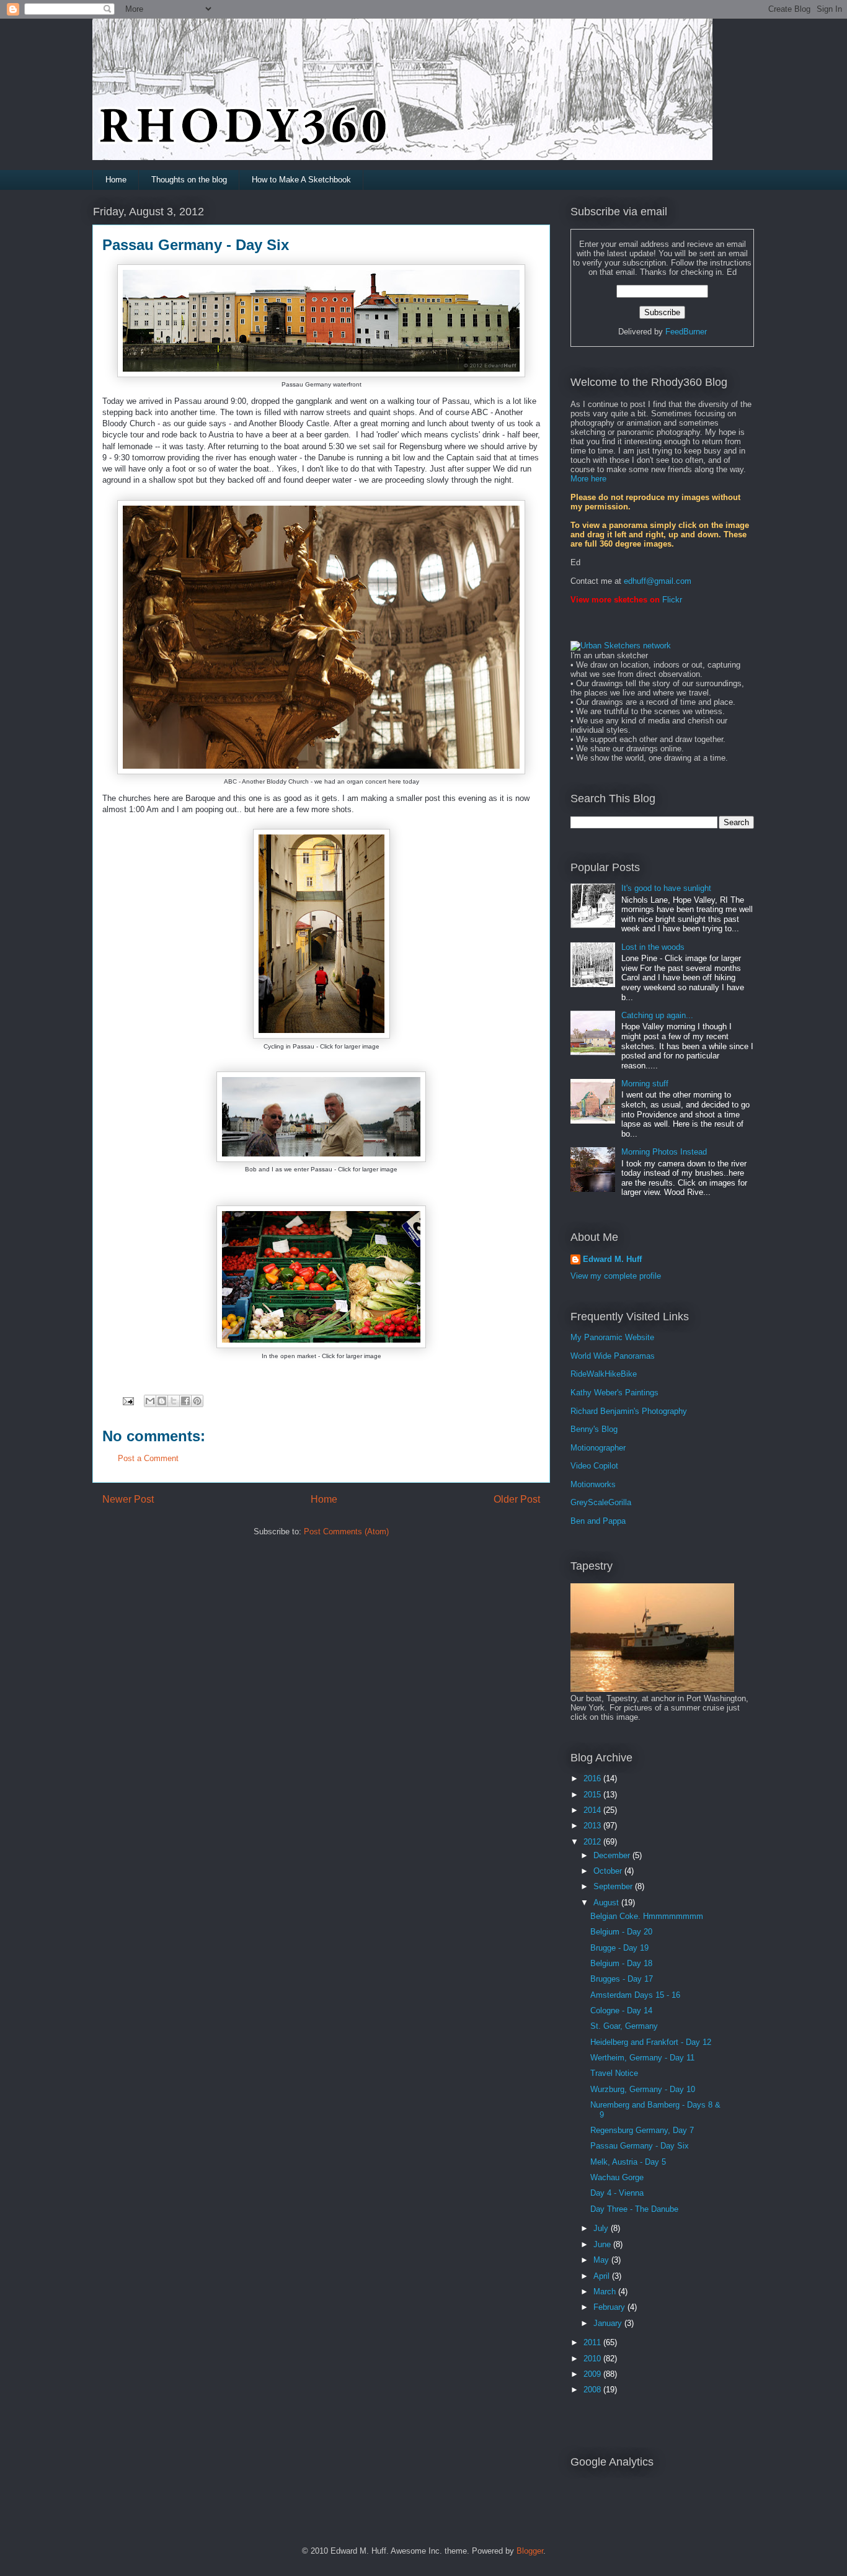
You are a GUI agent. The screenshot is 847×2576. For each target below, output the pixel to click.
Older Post (517, 1499)
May (602, 2260)
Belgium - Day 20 (621, 1932)
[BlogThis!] (162, 1401)
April (603, 2276)
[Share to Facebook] (185, 1401)
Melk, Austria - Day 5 (628, 2162)
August (607, 1903)
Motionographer (598, 1448)
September (614, 1886)
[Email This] (150, 1401)
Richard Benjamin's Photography (629, 1411)
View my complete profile (616, 1276)
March (606, 2292)
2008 (593, 2390)
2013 (593, 1826)
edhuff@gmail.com (658, 581)
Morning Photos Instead (664, 1152)
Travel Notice (614, 2073)
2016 (593, 1778)
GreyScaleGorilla (601, 1502)
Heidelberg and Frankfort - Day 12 (651, 2042)
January (609, 2323)
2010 (593, 2359)
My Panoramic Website (612, 1337)
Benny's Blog (594, 1429)
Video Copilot (594, 1466)
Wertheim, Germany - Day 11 (642, 2058)
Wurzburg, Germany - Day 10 (643, 2089)
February (610, 2307)
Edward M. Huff (612, 1259)
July (602, 2228)
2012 (593, 1842)
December (613, 1855)
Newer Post (128, 1499)
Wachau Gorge (617, 2177)
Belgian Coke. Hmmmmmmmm (647, 1916)
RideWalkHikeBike (604, 1374)
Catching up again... (657, 1015)
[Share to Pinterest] (197, 1401)
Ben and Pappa (598, 1521)
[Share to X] (174, 1401)
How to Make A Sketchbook (301, 180)
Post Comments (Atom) (346, 1532)
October (609, 1871)
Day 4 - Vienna (617, 2193)
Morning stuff (645, 1084)
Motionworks (593, 1484)
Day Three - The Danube (634, 2209)
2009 (593, 2374)
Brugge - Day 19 (619, 1948)
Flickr (672, 600)
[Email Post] (127, 1400)
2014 (593, 1810)
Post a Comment (148, 1458)
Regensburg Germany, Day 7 (642, 2130)
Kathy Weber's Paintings (614, 1393)
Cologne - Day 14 (621, 2010)
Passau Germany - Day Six (640, 2146)
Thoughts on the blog (189, 180)
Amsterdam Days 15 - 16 (635, 1995)
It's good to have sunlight (666, 888)
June (603, 2244)
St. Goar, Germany (624, 2026)
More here (588, 479)
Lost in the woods (653, 947)
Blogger (530, 2551)
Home (116, 180)
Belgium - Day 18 (621, 1963)
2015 (593, 1795)
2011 (593, 2342)
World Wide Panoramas (613, 1356)
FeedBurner (686, 332)
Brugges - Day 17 (622, 1979)
